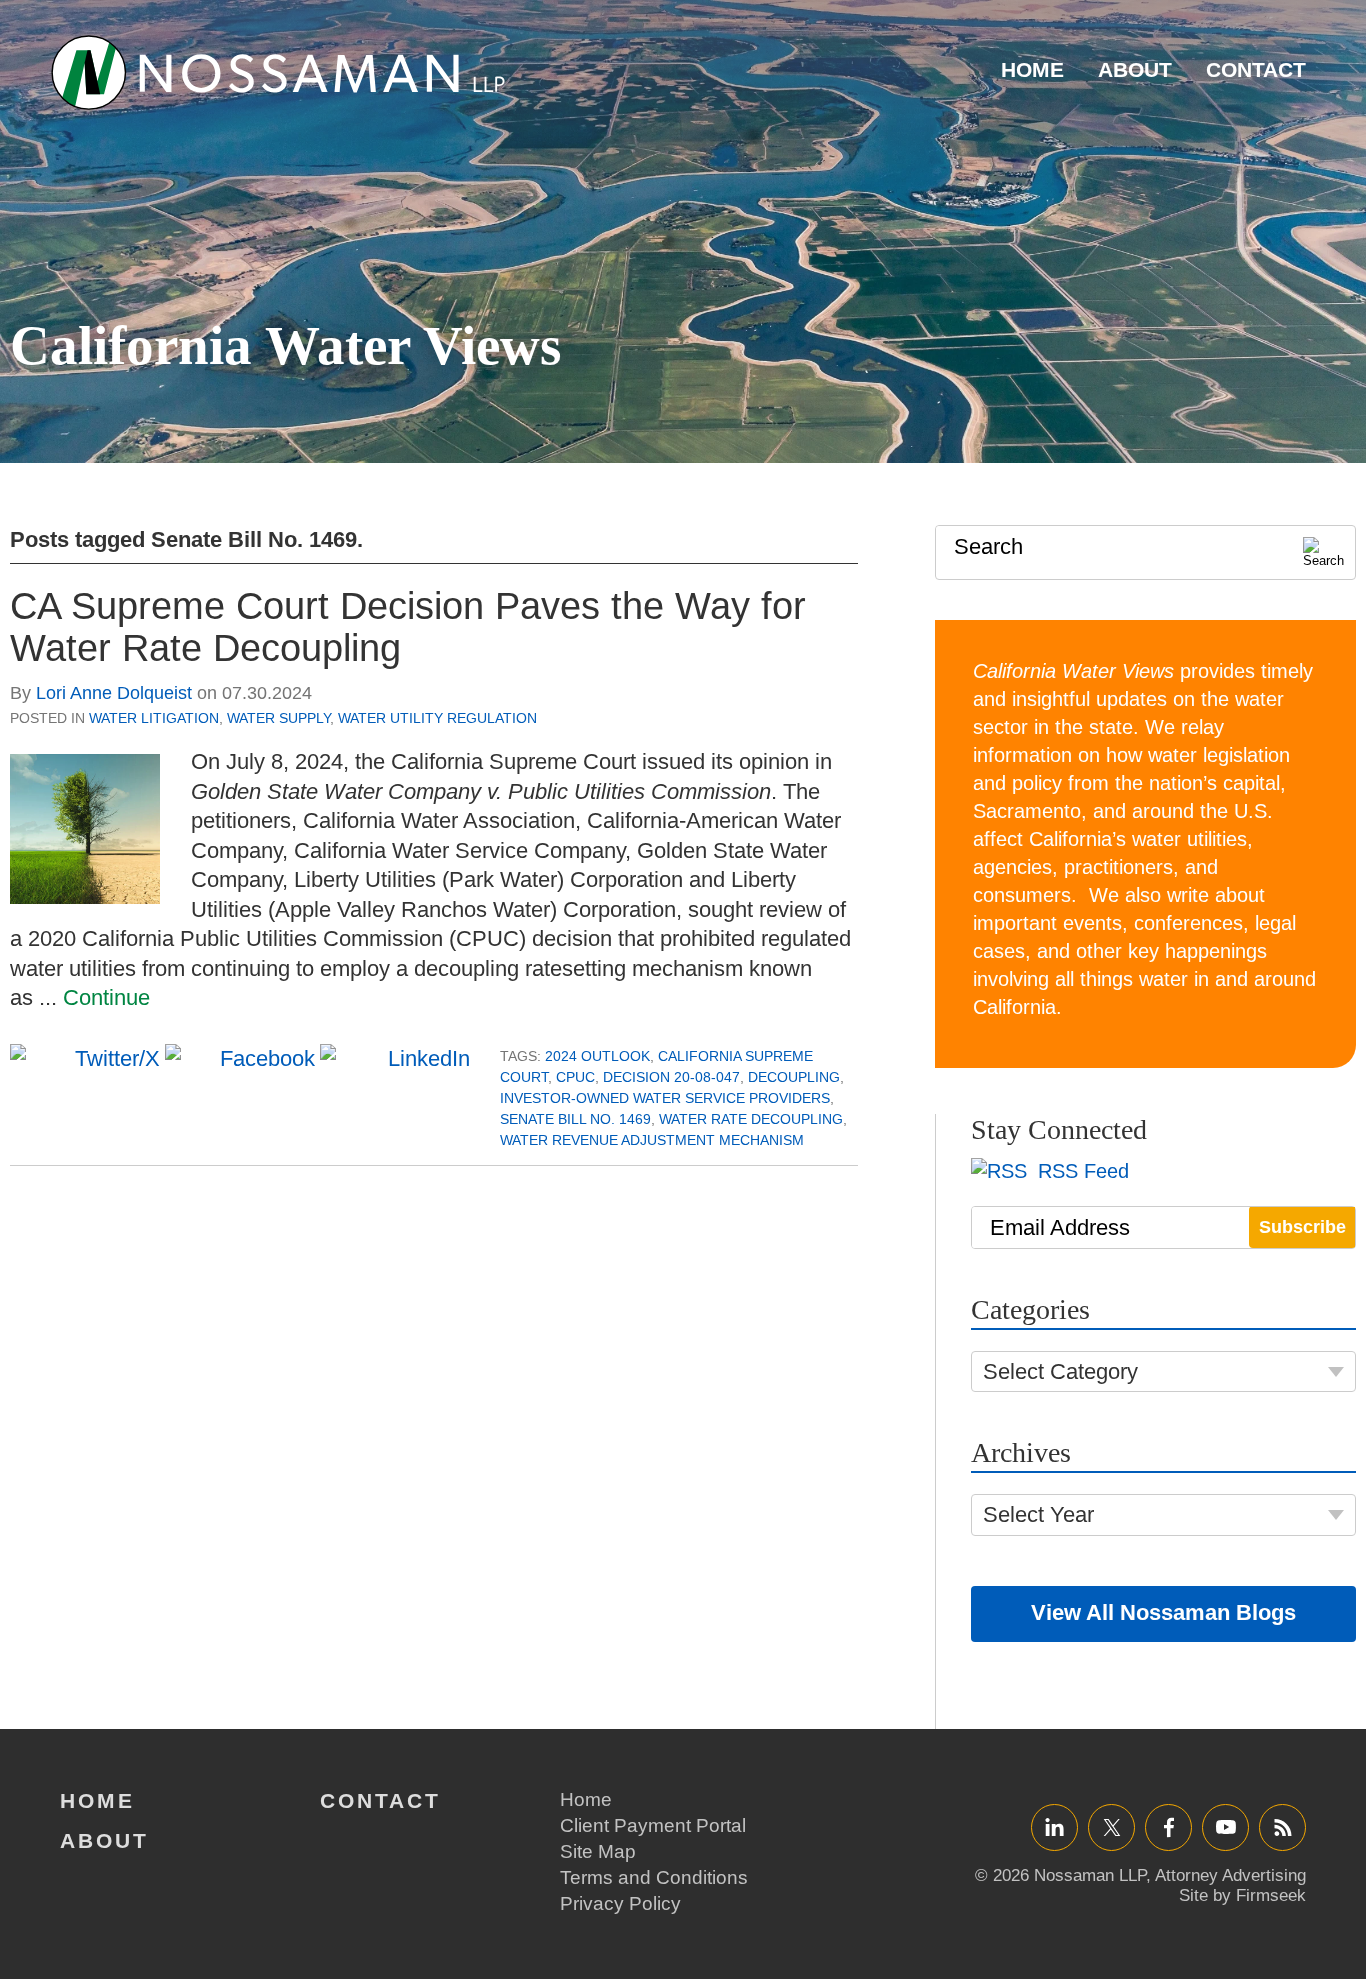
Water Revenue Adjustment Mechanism (652, 1140)
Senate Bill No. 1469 (575, 1119)
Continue (106, 997)
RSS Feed (1080, 1171)
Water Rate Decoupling (751, 1119)
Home (1032, 69)
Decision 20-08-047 (671, 1077)
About (1135, 69)
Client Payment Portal (653, 1825)
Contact (1256, 69)
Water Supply (278, 718)
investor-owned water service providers (665, 1098)
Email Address (1060, 1227)
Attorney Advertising (1230, 1875)
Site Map (598, 1851)
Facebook (1168, 1826)
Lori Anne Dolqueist (114, 693)
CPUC (575, 1077)
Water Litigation (154, 718)
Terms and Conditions (654, 1877)
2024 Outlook (597, 1056)
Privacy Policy (620, 1903)
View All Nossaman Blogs (1163, 1612)
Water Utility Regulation (437, 718)
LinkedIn (1054, 1826)
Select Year (1038, 1514)
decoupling (794, 1077)
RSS (1283, 1826)
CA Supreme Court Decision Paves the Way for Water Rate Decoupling (408, 627)
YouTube (1225, 1826)
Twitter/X (1111, 1826)
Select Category (1060, 1371)
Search (988, 546)
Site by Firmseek (1242, 1895)
